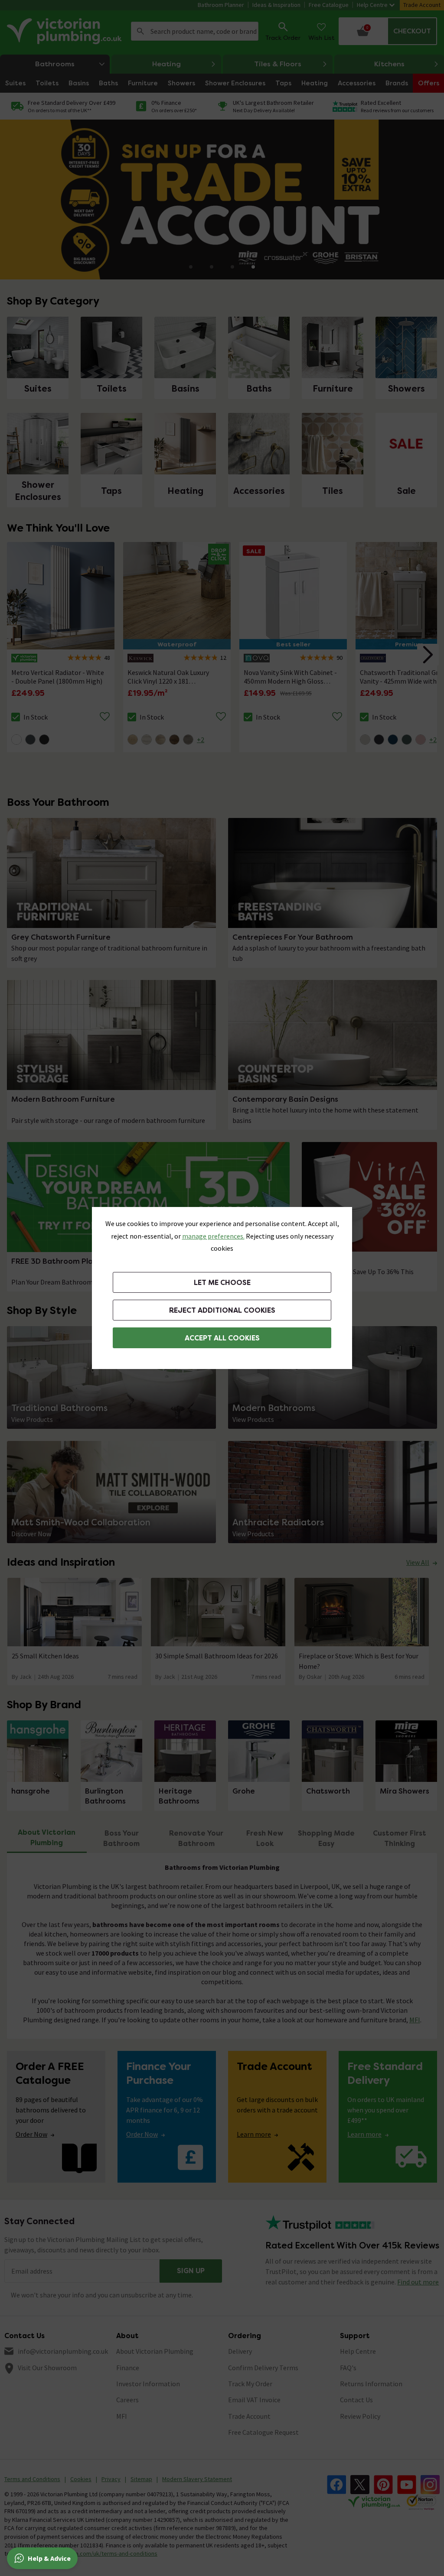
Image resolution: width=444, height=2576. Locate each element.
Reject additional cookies (222, 1310)
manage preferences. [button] (213, 1236)
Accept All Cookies (222, 1338)
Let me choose (222, 1283)
